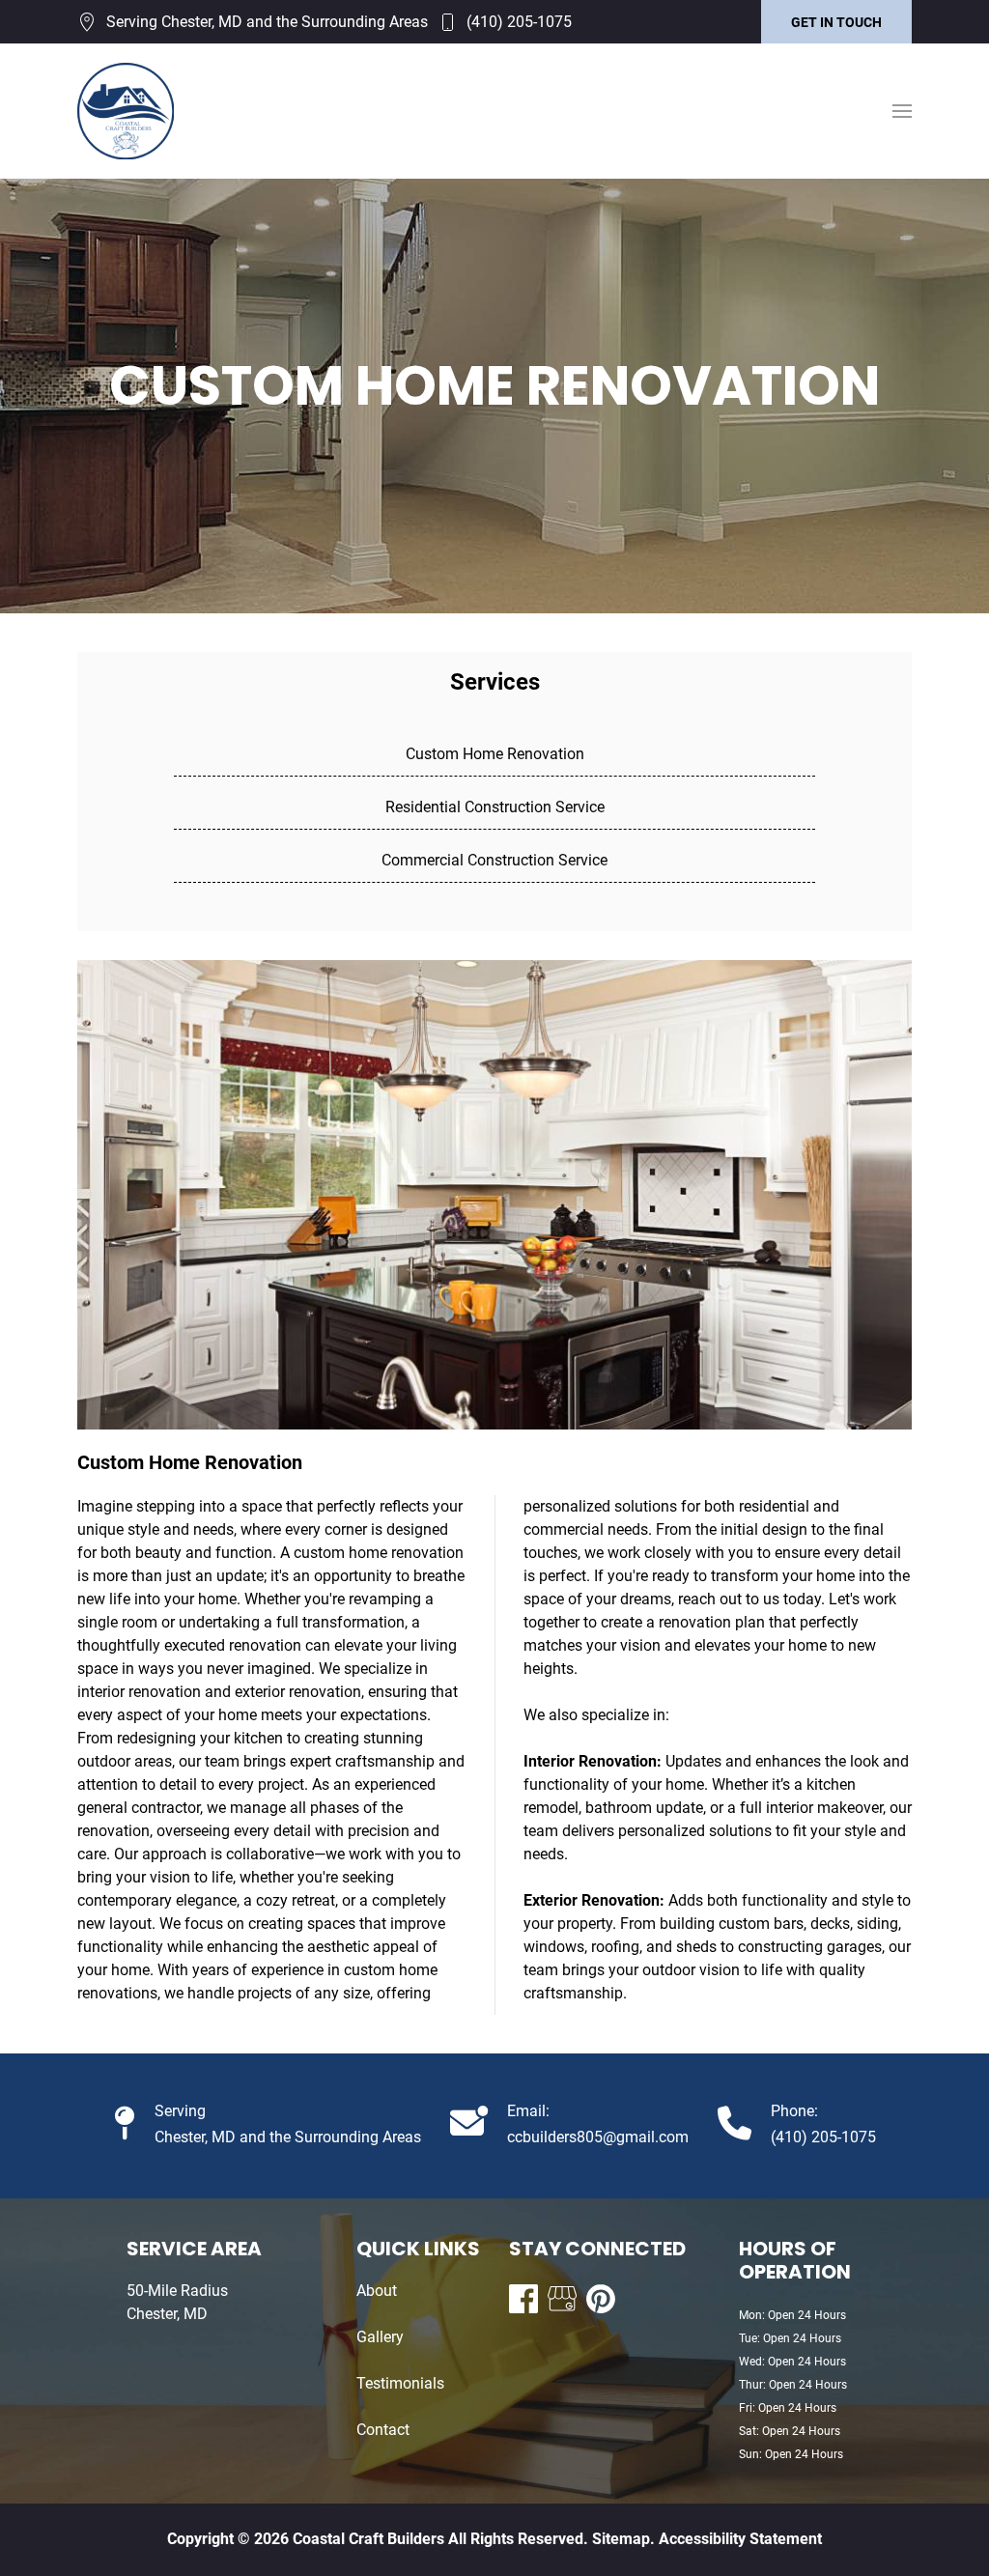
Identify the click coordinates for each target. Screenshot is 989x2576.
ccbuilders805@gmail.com (598, 2137)
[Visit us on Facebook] (523, 2299)
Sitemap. (622, 2539)
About (377, 2291)
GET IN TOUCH (836, 22)
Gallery (380, 2337)
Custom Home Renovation (495, 754)
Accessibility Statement (740, 2539)
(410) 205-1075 (519, 22)
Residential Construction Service (495, 807)
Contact (383, 2430)
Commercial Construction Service (494, 860)
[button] (902, 111)
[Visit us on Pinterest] (601, 2299)
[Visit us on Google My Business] (562, 2299)
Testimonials (400, 2383)
